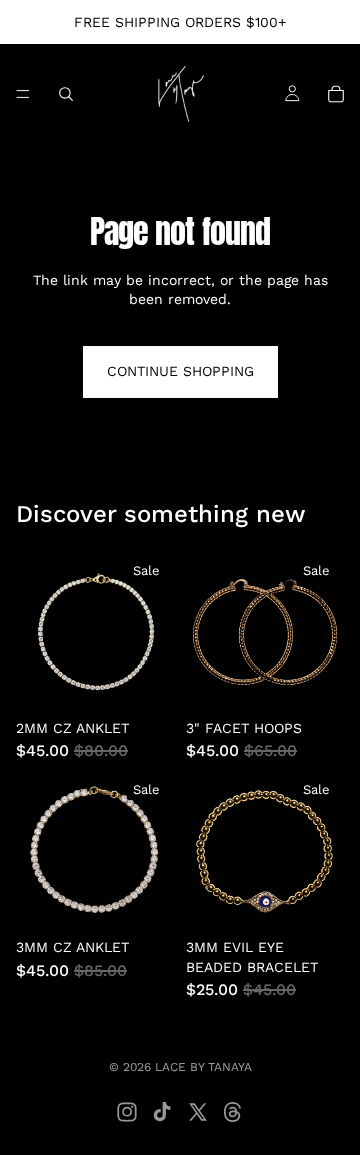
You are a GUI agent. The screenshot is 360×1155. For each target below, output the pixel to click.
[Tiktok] (162, 1112)
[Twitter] (198, 1112)
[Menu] (23, 94)
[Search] (66, 94)
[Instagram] (127, 1112)
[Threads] (233, 1112)
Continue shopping (180, 371)
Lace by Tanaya (203, 1067)
